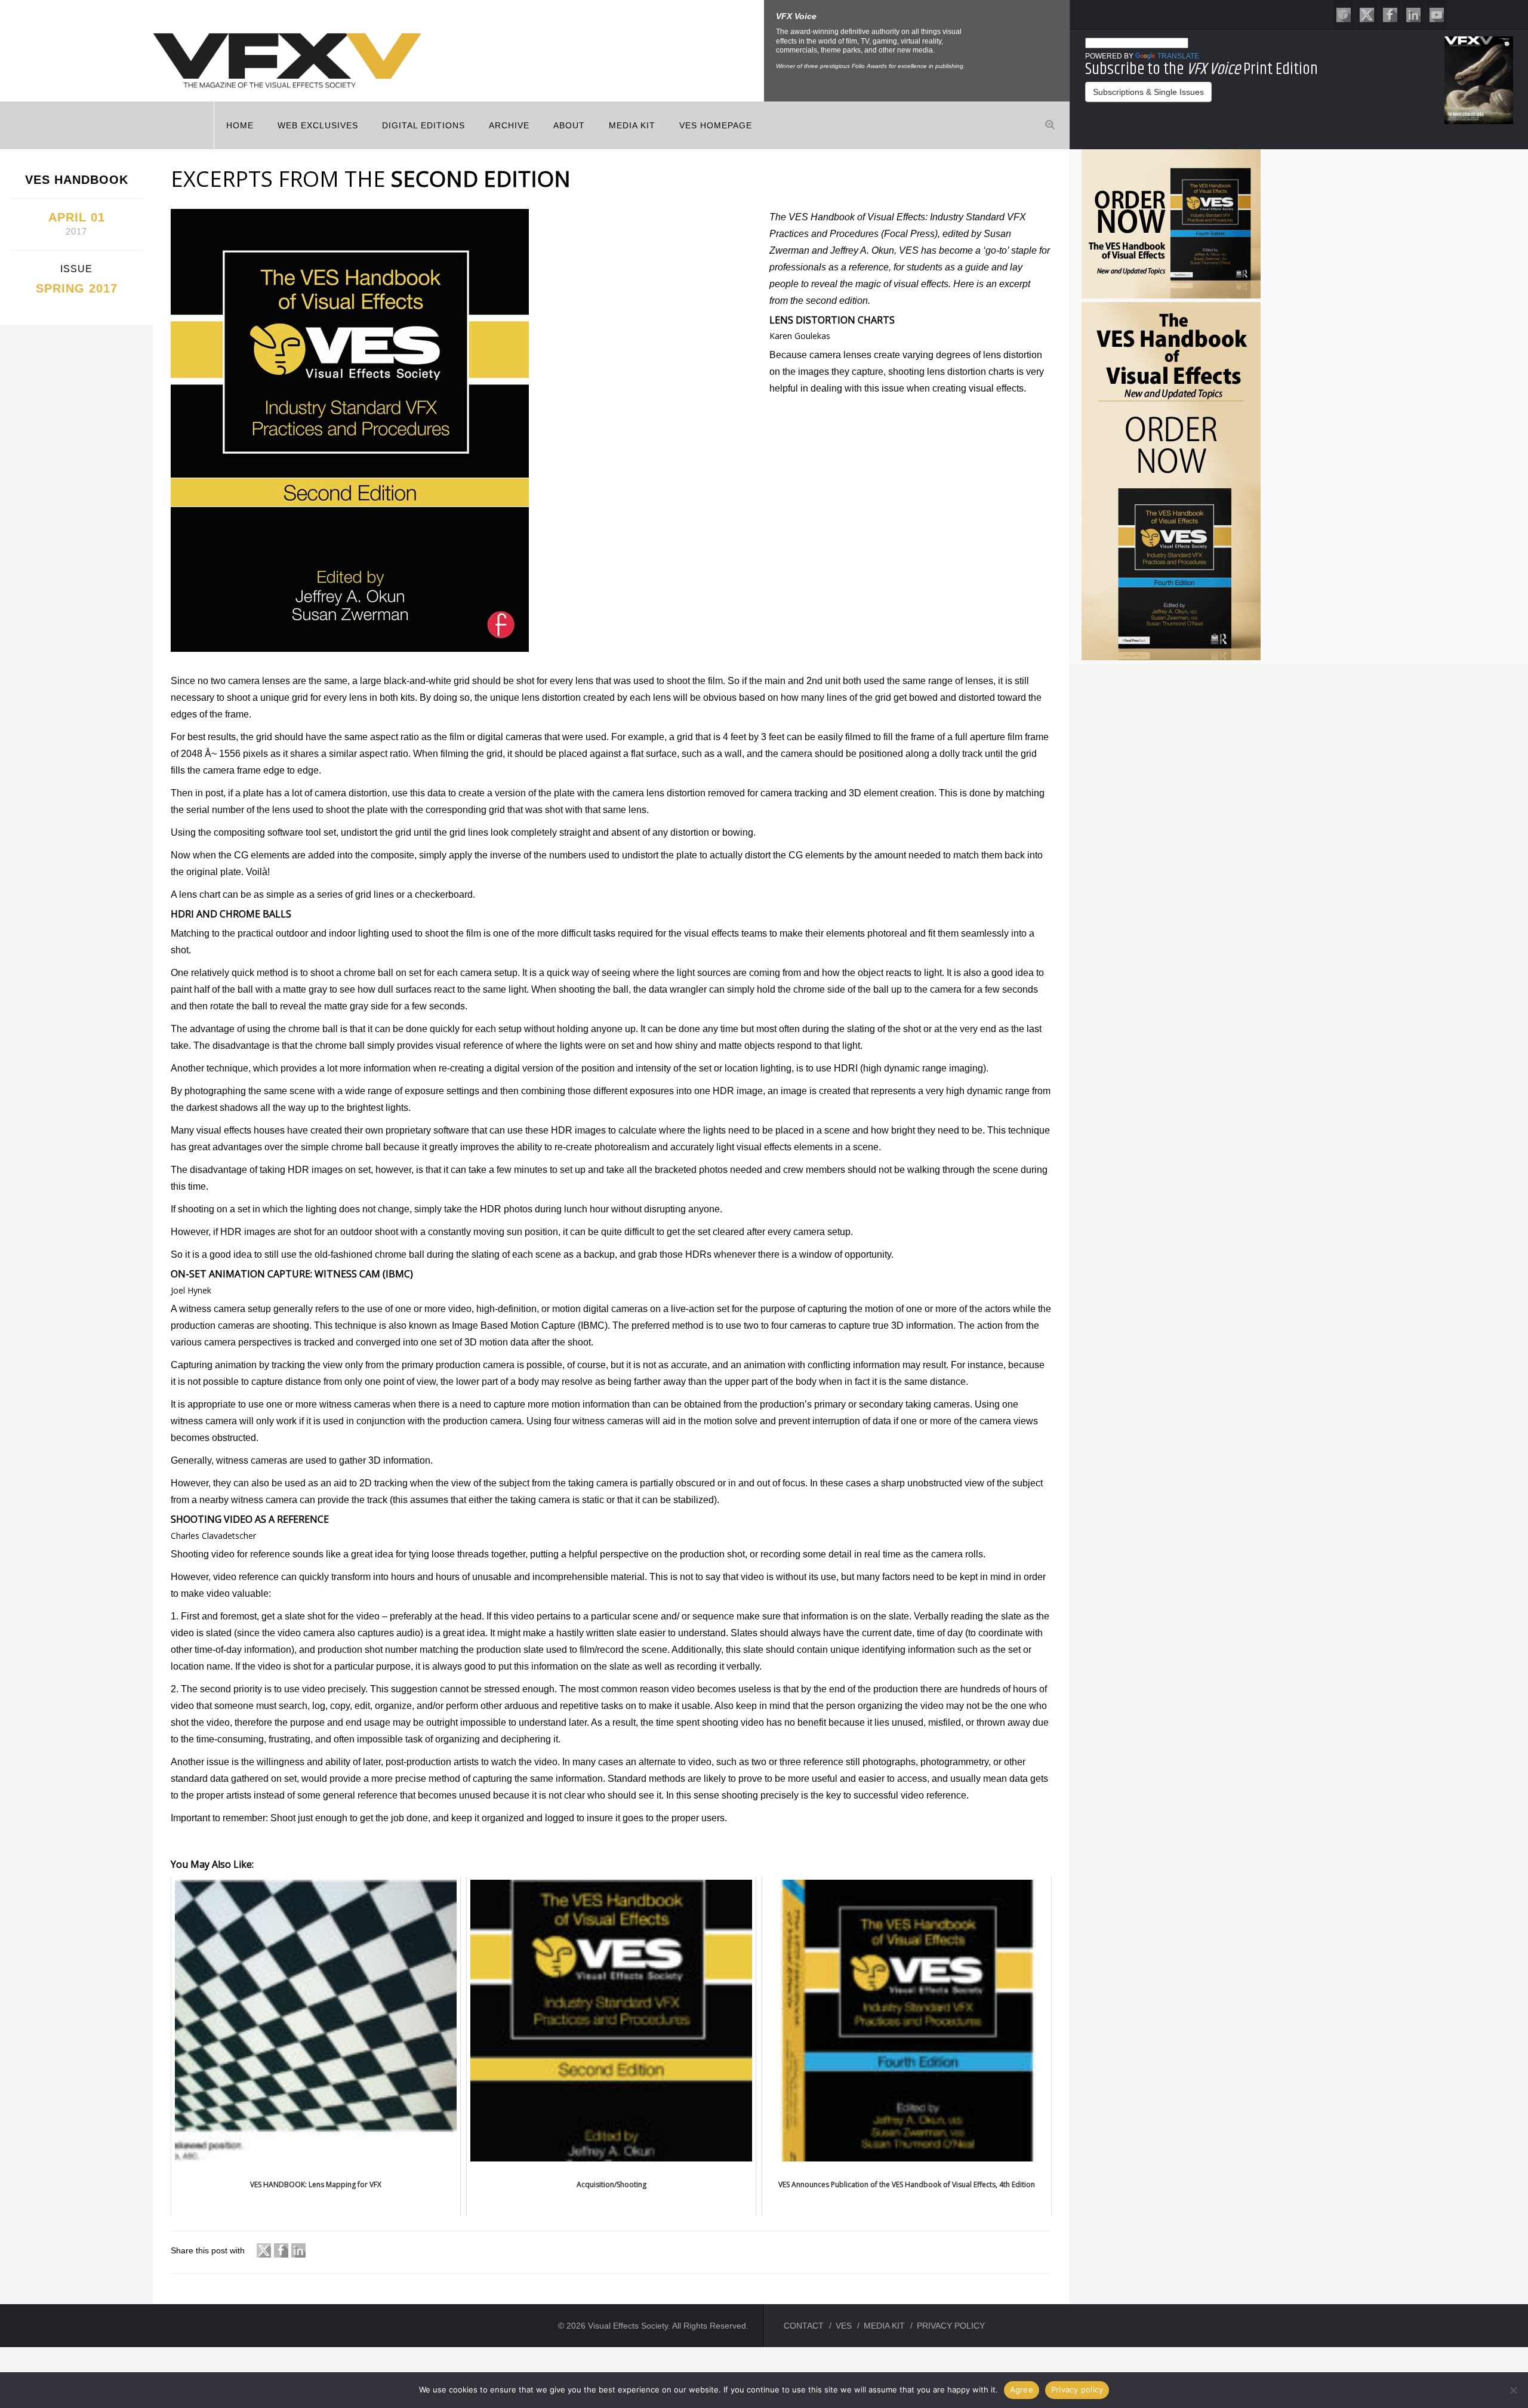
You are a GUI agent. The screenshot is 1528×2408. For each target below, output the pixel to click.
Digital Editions (423, 125)
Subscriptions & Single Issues (1148, 92)
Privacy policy (1077, 2389)
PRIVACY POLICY (951, 2326)
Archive (509, 125)
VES (844, 2326)
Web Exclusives (318, 125)
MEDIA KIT (632, 125)
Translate (1178, 56)
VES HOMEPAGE (716, 125)
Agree (1022, 2389)
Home (240, 125)
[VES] (1344, 14)
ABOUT (569, 125)
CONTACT (804, 2326)
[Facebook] (1390, 14)
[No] (1513, 2390)
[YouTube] (1437, 14)
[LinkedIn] (1413, 14)
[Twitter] (1367, 14)
